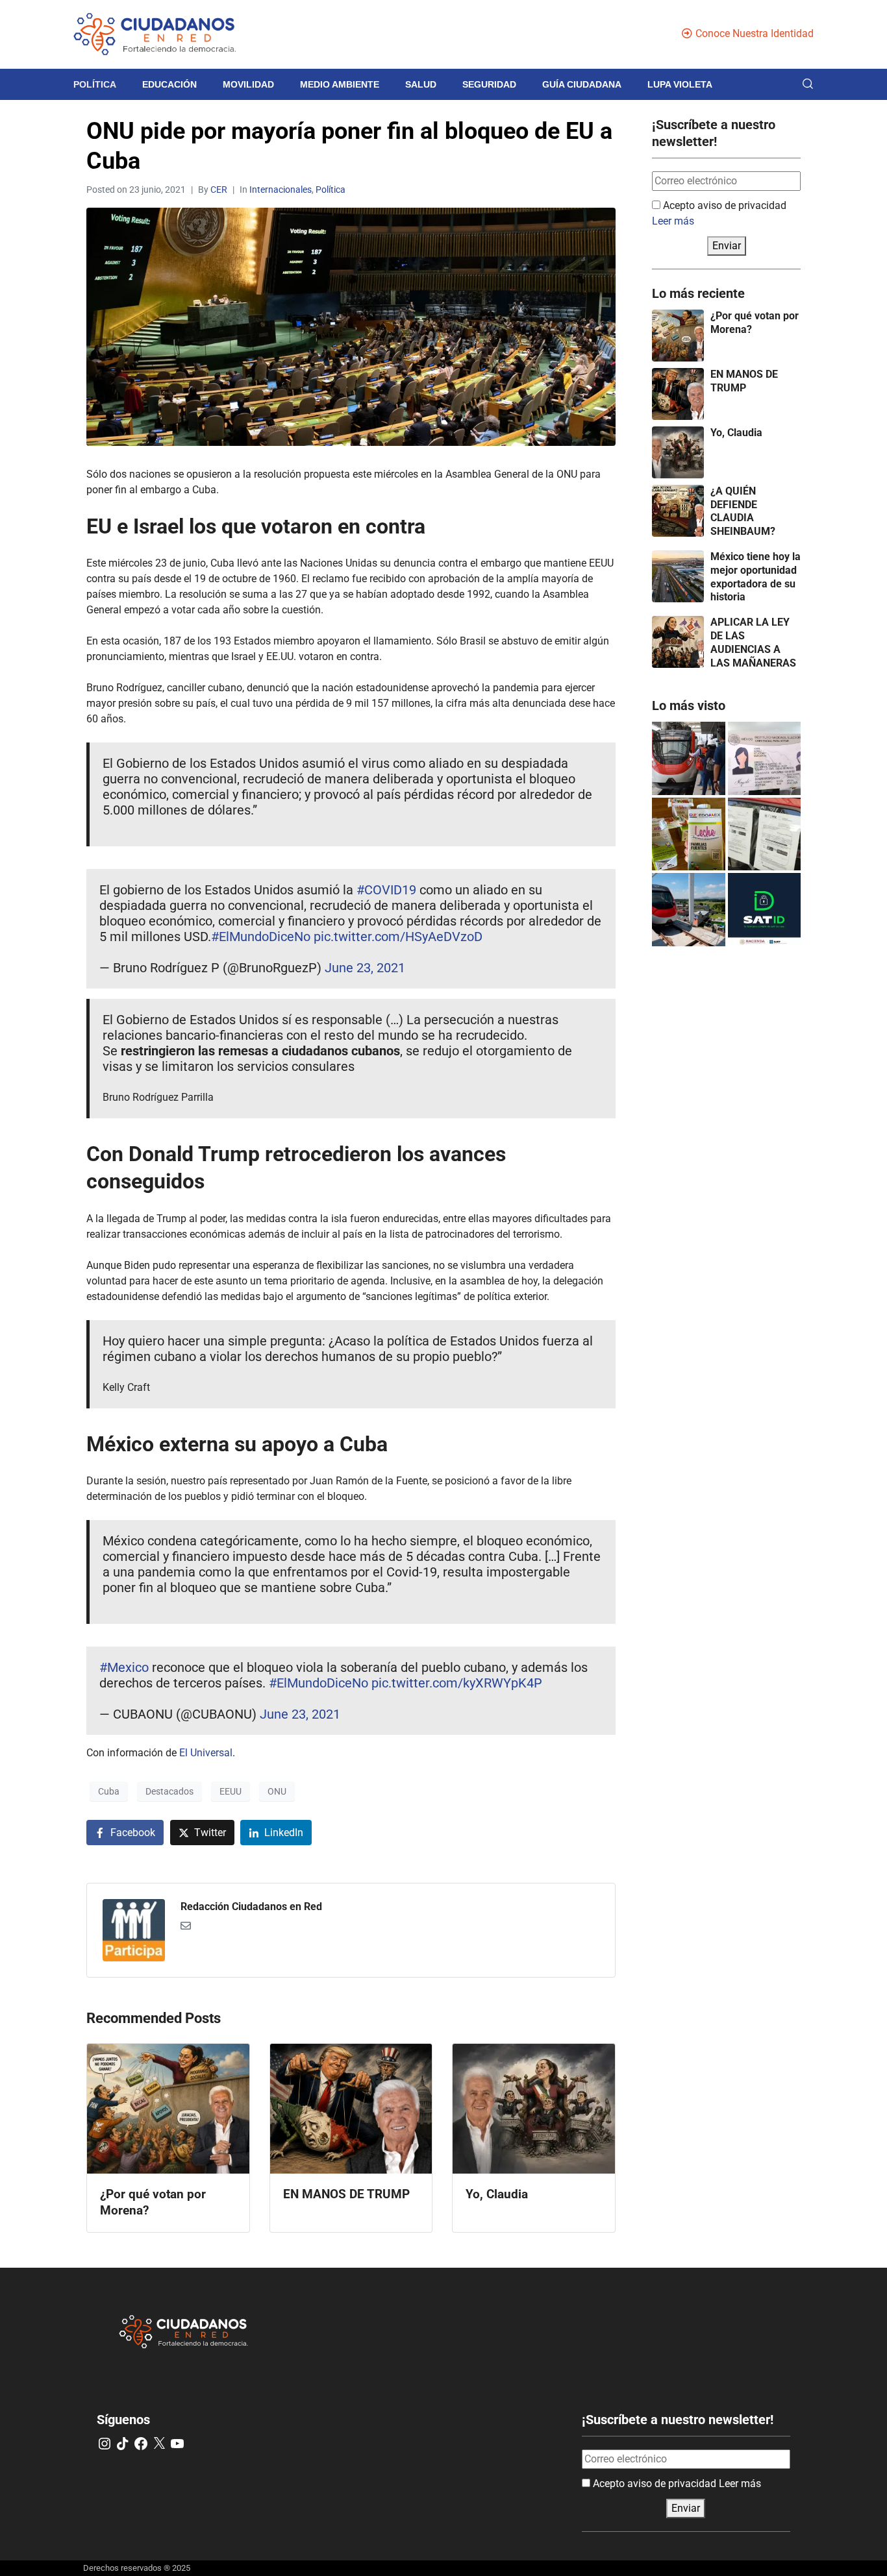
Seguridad (489, 84)
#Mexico (124, 1667)
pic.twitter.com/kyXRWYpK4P (457, 1683)
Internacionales (281, 190)
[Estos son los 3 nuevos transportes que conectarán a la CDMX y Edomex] (689, 758)
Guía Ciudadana (582, 84)
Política (95, 84)
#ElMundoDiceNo (261, 937)
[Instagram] (105, 2444)
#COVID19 (386, 890)
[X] (159, 2444)
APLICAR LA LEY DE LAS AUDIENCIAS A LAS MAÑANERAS (753, 642)
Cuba (109, 1791)
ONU (277, 1791)
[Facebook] (141, 2444)
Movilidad (248, 84)
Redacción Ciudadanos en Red (251, 1907)
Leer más (673, 221)
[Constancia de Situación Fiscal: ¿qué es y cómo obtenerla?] (765, 910)
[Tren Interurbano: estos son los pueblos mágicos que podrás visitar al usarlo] (689, 910)
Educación (169, 84)
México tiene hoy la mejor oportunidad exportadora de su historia (756, 577)
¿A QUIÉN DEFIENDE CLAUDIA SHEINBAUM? (743, 511)
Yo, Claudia (736, 433)
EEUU (231, 1791)
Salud (421, 84)
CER (219, 190)
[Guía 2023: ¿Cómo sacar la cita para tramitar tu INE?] (765, 758)
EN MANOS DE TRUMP (744, 381)
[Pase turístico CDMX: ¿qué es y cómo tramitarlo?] (765, 834)
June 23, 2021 (365, 968)
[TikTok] (123, 2444)
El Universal (206, 1753)
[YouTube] (177, 2444)
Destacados (169, 1791)
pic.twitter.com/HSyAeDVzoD (398, 937)
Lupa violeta (680, 84)
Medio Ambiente (340, 84)
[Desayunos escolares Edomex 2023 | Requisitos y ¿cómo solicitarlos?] (689, 834)
